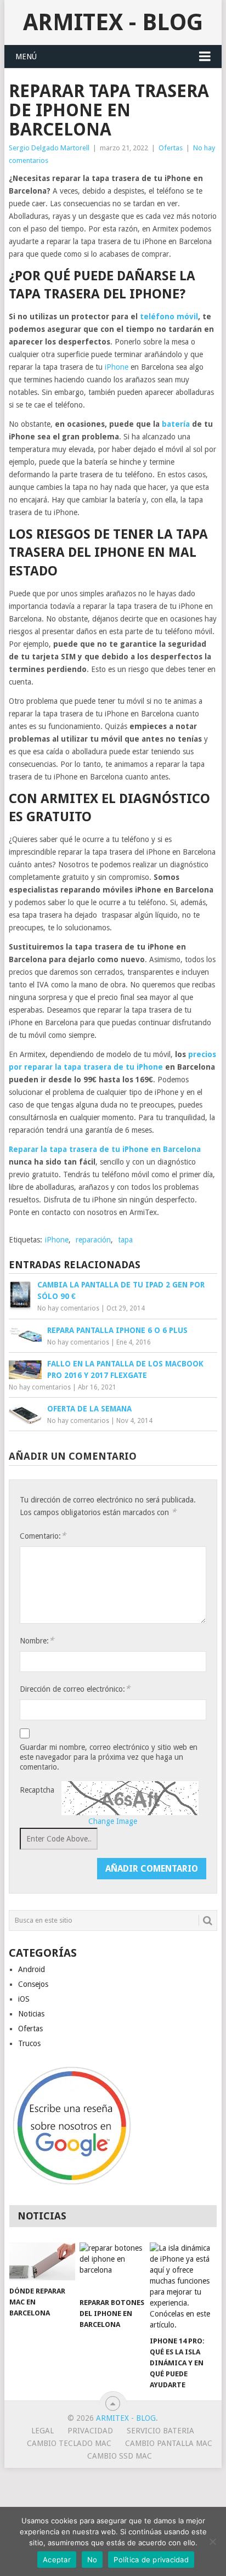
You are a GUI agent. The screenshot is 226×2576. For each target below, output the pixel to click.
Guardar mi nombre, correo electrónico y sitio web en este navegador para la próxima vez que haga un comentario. (109, 1757)
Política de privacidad (151, 2560)
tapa (125, 1240)
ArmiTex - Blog (113, 22)
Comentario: (43, 1536)
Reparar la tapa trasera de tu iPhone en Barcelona (105, 1149)
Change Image (113, 1821)
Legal (43, 2431)
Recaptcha (37, 1790)
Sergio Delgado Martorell (49, 148)
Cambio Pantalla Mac (169, 2443)
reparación (93, 1240)
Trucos (29, 2043)
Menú (26, 57)
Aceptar (57, 2560)
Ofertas (171, 148)
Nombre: (37, 1640)
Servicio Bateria (160, 2431)
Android (32, 1969)
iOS (24, 1999)
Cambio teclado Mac (69, 2443)
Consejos (33, 1984)
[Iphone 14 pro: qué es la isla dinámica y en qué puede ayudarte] (183, 2286)
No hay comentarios (68, 1308)
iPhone (117, 367)
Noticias (31, 2014)
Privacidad (90, 2431)
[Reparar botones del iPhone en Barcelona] (112, 2267)
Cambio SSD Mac (120, 2456)
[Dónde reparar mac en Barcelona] (42, 2261)
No (92, 2560)
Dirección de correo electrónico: (75, 1689)
